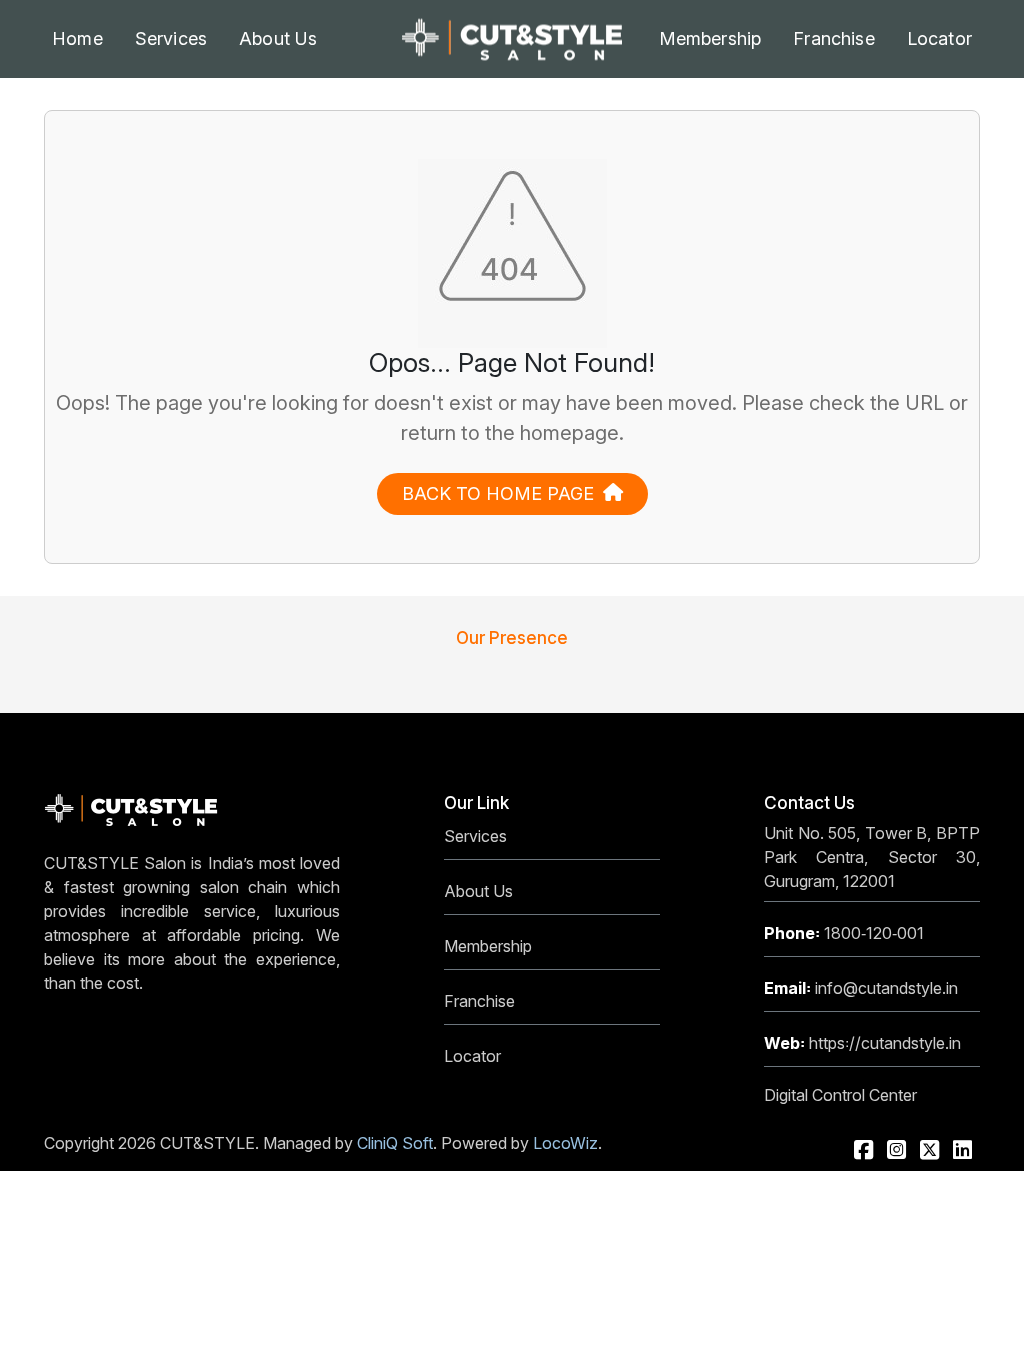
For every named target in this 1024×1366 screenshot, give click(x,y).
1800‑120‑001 (844, 933)
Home (77, 38)
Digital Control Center (840, 1095)
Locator (939, 38)
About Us (478, 891)
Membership (710, 38)
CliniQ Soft (395, 1143)
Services (171, 38)
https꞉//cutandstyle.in (862, 1043)
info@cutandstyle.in (861, 988)
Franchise (479, 1001)
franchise (834, 38)
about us (278, 38)
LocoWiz (565, 1143)
